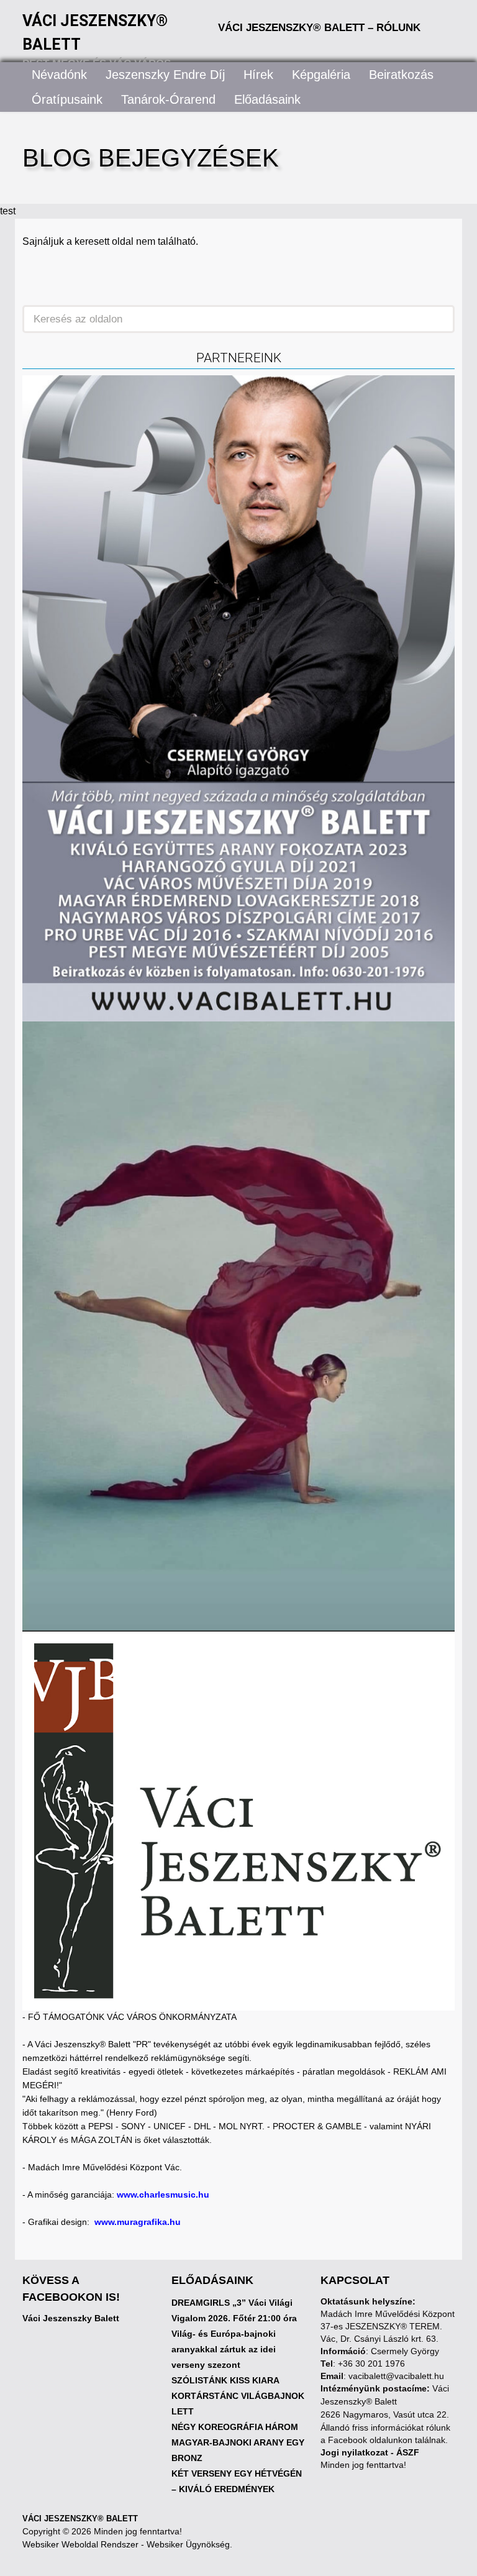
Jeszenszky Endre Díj (165, 75)
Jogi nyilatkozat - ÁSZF (370, 2452)
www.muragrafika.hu (138, 2222)
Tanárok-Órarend (168, 99)
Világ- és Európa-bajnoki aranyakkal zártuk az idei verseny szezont (224, 2349)
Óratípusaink (67, 99)
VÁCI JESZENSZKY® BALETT (80, 2519)
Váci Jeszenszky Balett (71, 2318)
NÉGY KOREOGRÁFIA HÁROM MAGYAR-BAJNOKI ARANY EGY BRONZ (238, 2442)
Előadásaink (267, 99)
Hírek (258, 75)
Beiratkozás (401, 75)
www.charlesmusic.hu (163, 2195)
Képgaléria (321, 75)
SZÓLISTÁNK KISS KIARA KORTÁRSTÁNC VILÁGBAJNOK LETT (238, 2396)
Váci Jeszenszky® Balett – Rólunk (319, 28)
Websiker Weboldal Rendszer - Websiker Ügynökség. (127, 2544)
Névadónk (59, 75)
